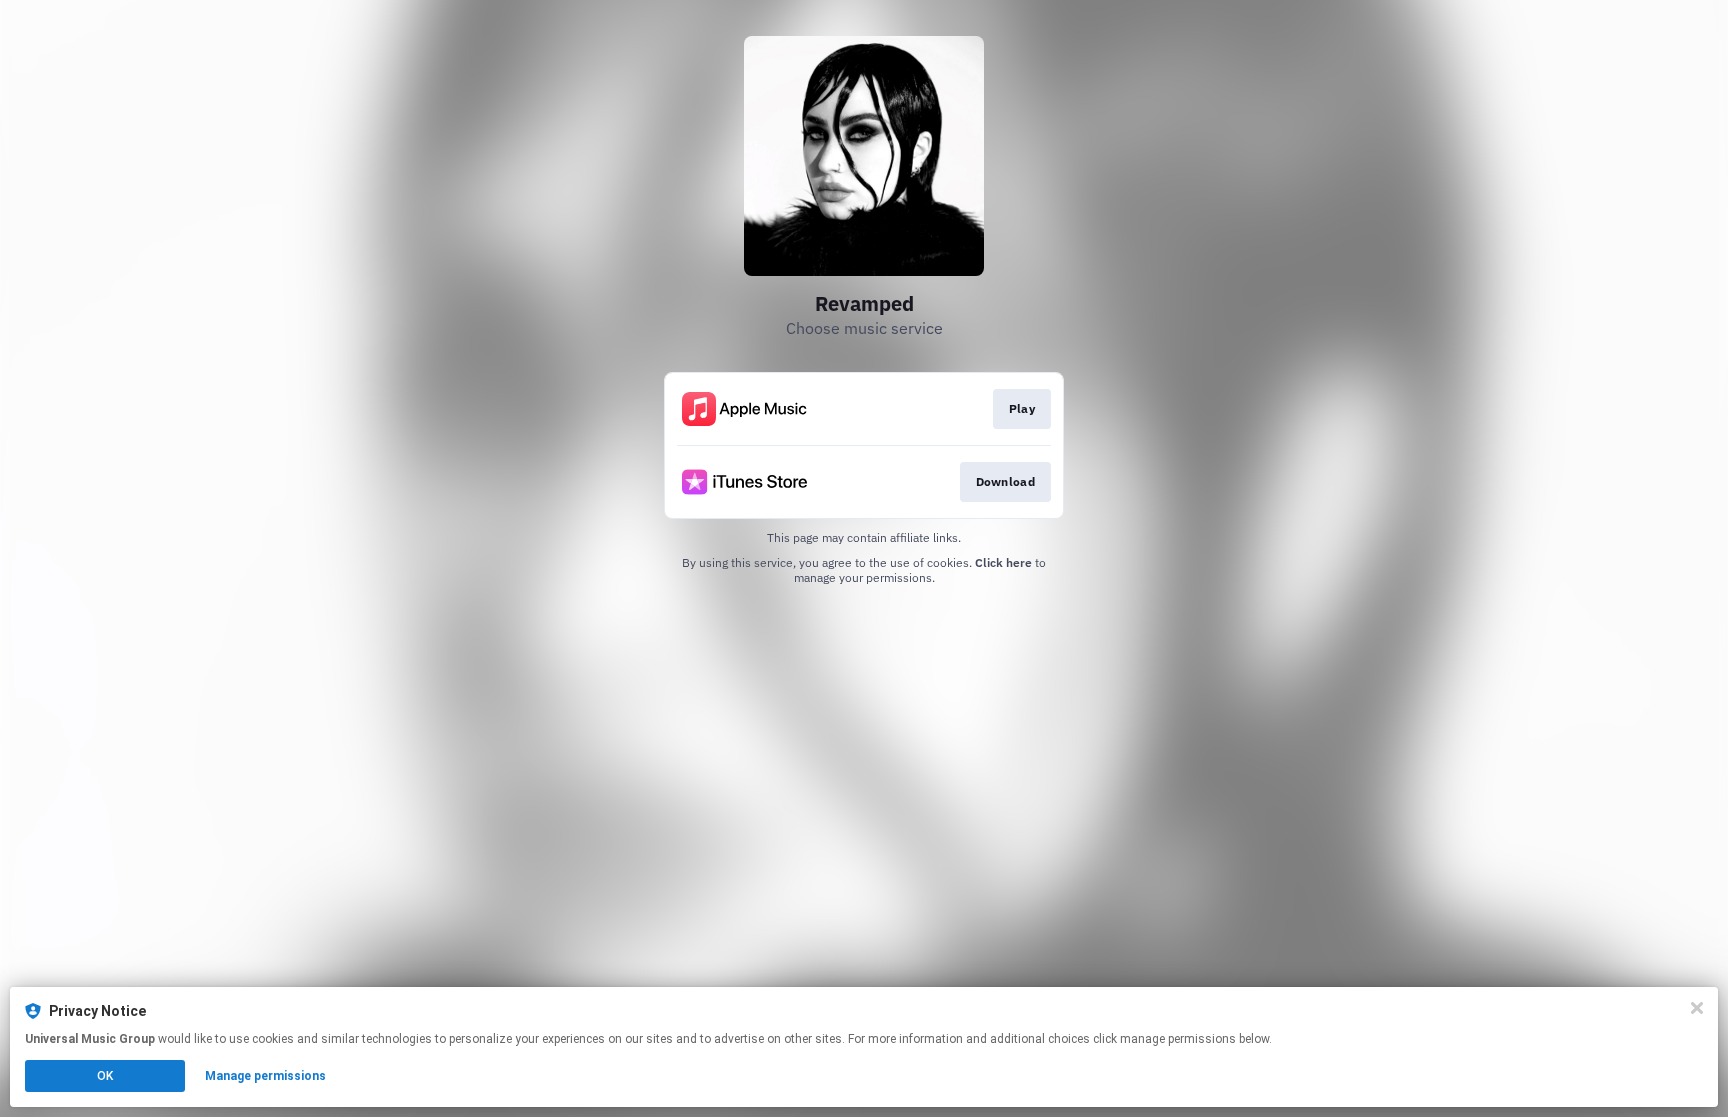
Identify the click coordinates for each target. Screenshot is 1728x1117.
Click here (1003, 562)
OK (105, 1076)
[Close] (1697, 1008)
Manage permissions (265, 1076)
